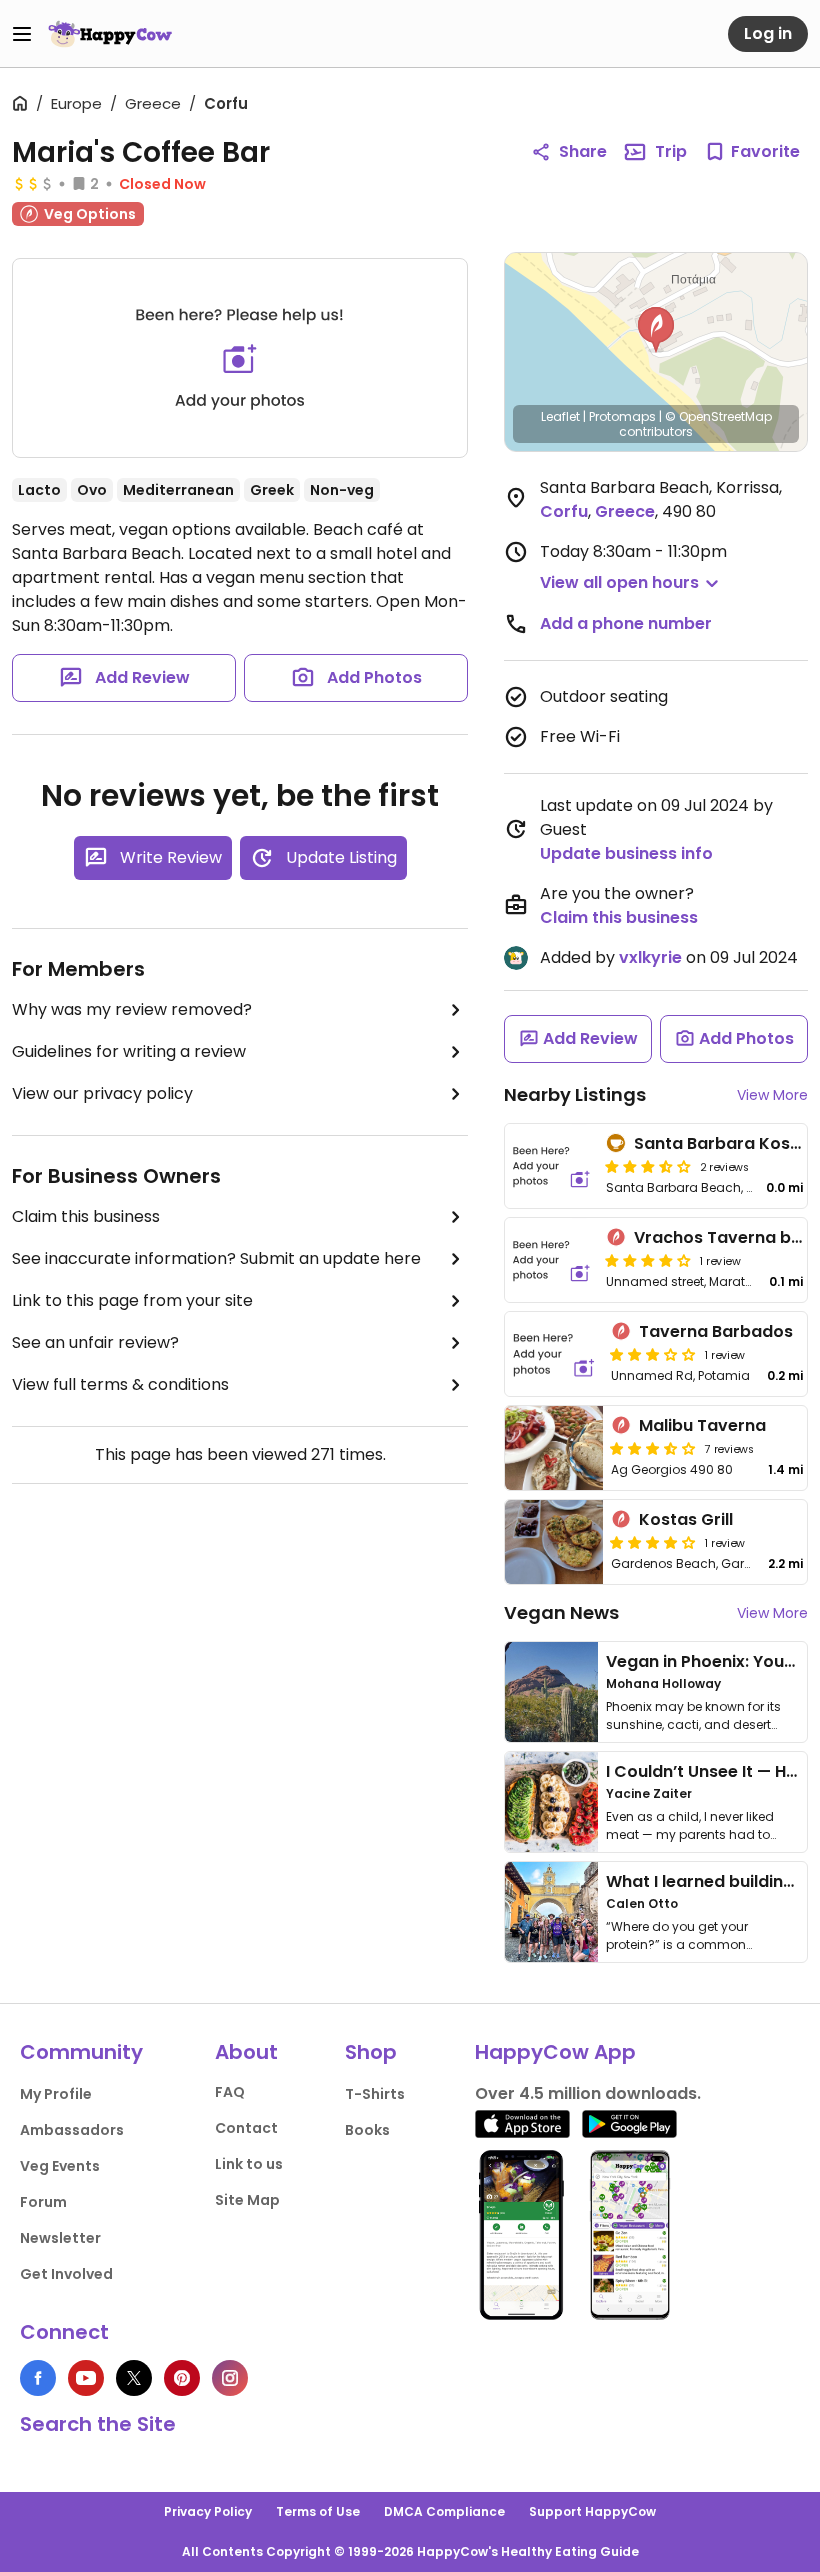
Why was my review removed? (132, 1009)
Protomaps (622, 416)
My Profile (56, 2094)
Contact (246, 2128)
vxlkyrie (650, 957)
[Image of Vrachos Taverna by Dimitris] (551, 1260)
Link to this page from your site (132, 1300)
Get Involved (66, 2274)
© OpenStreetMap (718, 416)
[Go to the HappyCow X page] (134, 2378)
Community (81, 2052)
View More (772, 1095)
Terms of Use (318, 2511)
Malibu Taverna (702, 1425)
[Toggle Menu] (22, 34)
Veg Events (60, 2166)
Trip (671, 151)
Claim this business (86, 1216)
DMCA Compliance (444, 2511)
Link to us (249, 2164)
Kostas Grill (686, 1519)
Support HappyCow (592, 2511)
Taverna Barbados (716, 1331)
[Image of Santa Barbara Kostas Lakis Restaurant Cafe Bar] (551, 1166)
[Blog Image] (551, 1692)
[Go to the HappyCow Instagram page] (230, 2378)
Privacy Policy (208, 2511)
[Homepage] (110, 34)
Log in (768, 33)
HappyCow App (555, 2052)
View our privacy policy (102, 1093)
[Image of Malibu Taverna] (554, 1448)
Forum (43, 2202)
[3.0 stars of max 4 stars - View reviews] (653, 1354)
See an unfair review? (95, 1342)
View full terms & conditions (120, 1384)
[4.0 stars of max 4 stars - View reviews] (648, 1260)
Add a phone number (626, 623)
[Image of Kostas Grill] (554, 1542)
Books (367, 2130)
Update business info (626, 853)
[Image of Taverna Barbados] (554, 1354)
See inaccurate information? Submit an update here (216, 1258)
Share (583, 151)
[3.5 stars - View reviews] (648, 1166)
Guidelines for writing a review (129, 1051)
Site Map (247, 2200)
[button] (656, 330)
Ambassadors (72, 2130)
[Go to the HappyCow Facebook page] (38, 2378)
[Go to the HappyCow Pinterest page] (182, 2378)
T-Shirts (375, 2094)
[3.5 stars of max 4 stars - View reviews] (653, 1448)
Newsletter (60, 2238)
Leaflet (560, 416)
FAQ (230, 2092)
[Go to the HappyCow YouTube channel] (86, 2378)
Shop (371, 2052)
